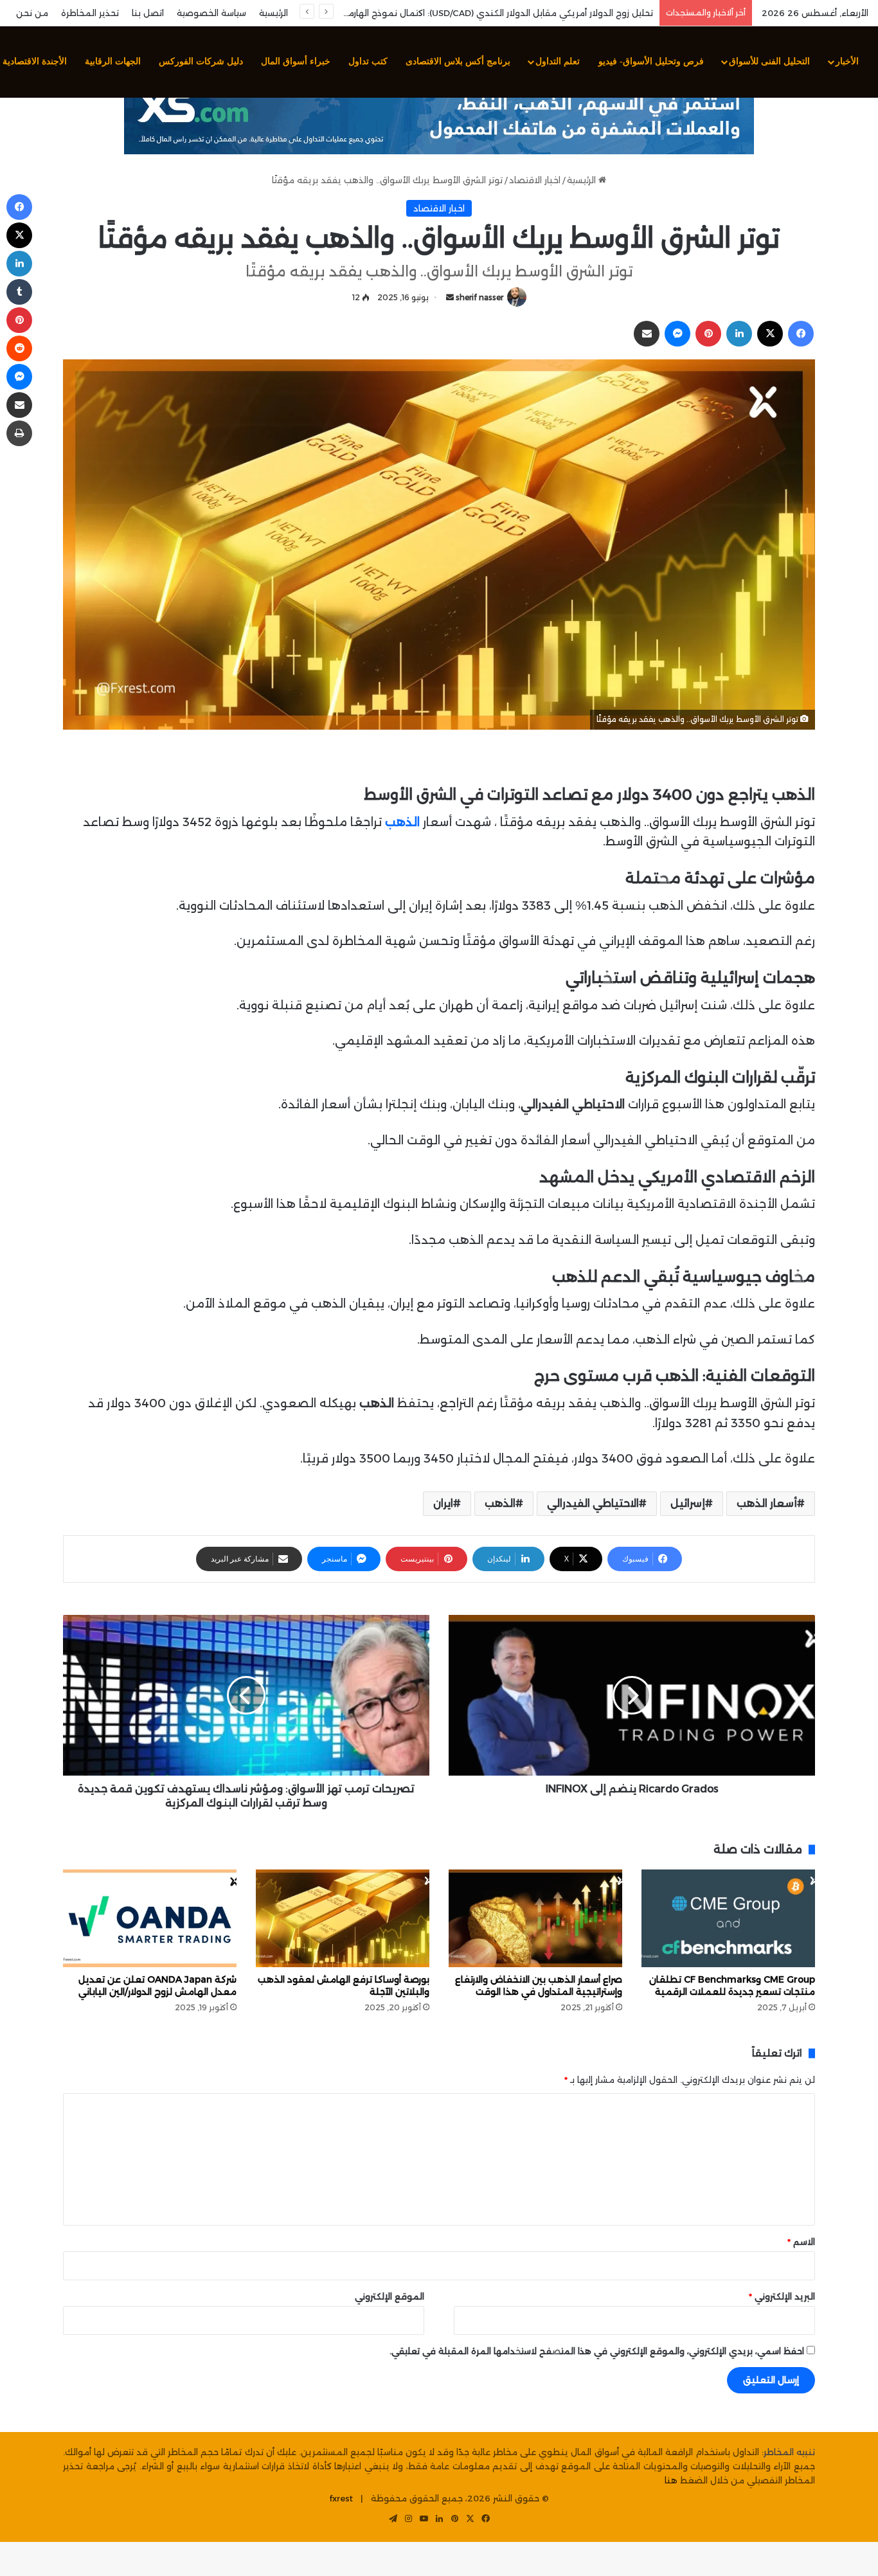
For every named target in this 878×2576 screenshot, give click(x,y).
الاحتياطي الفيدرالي (593, 1503)
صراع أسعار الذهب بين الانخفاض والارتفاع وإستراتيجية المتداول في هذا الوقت (539, 1986)
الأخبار (847, 61)
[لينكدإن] (739, 334)
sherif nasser (479, 297)
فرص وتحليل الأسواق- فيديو (651, 61)
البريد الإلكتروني (782, 2296)
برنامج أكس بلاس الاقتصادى (458, 61)
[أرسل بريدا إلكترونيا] (450, 297)
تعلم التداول (558, 61)
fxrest (341, 2498)
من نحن (32, 13)
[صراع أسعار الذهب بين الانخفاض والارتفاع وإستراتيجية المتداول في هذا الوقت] (535, 1918)
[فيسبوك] (801, 334)
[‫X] (770, 334)
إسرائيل (688, 1503)
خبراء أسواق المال (296, 61)
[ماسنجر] (677, 334)
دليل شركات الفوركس (201, 61)
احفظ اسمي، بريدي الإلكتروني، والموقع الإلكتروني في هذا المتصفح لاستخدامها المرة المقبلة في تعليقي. (597, 2351)
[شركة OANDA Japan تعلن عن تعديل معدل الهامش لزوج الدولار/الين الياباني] (150, 1918)
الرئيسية (273, 13)
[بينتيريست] (708, 334)
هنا (671, 2480)
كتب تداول (368, 61)
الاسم (801, 2242)
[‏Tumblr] (19, 292)
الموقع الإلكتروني (390, 2296)
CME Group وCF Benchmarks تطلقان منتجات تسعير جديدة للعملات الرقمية (732, 1986)
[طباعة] (19, 433)
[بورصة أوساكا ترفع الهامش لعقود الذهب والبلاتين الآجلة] (343, 1918)
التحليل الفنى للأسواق (769, 61)
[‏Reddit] (19, 348)
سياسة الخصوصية (211, 13)
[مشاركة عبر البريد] (647, 334)
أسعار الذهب (767, 1503)
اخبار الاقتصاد (535, 180)
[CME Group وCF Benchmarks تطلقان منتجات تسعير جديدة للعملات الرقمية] (728, 1918)
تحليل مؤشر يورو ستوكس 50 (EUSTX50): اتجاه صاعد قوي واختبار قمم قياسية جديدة (486, 13)
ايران (443, 1503)
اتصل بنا (148, 13)
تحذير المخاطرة (90, 13)
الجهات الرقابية (113, 61)
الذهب (500, 1503)
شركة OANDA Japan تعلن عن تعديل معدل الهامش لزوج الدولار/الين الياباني (157, 1986)
